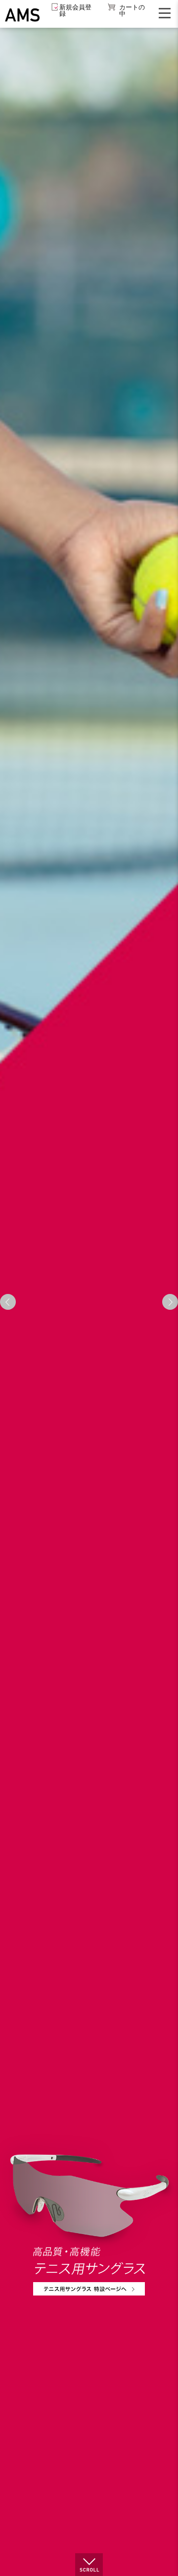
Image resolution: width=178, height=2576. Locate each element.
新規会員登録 (75, 10)
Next (170, 1302)
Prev (8, 1302)
